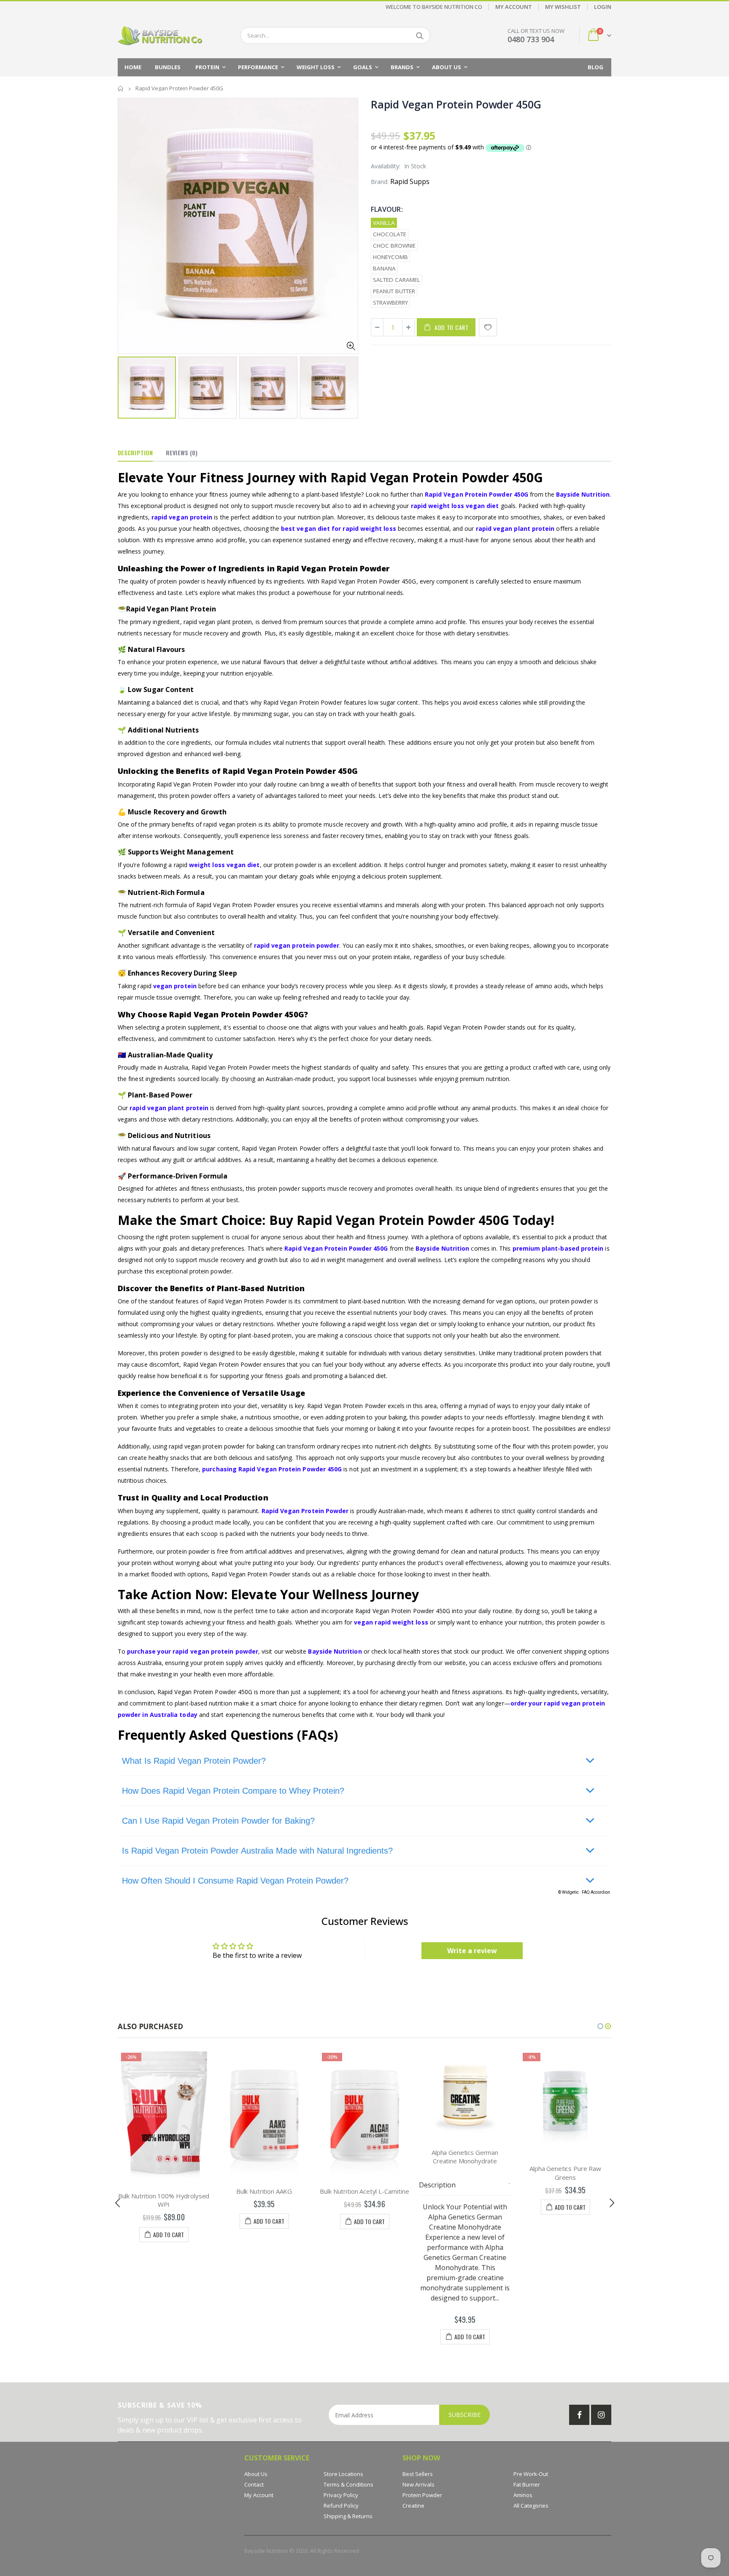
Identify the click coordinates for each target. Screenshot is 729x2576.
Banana (384, 268)
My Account (514, 7)
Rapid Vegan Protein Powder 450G (456, 104)
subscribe (464, 2415)
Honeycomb (390, 257)
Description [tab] (135, 453)
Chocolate (390, 234)
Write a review (472, 1951)
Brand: (380, 182)
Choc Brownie (394, 246)
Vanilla (384, 223)
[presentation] (127, 384)
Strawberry (390, 303)
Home (121, 88)
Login (603, 7)
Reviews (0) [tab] (182, 453)
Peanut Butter (394, 291)
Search (420, 35)
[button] (600, 2026)
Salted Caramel (397, 280)
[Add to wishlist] (488, 327)
